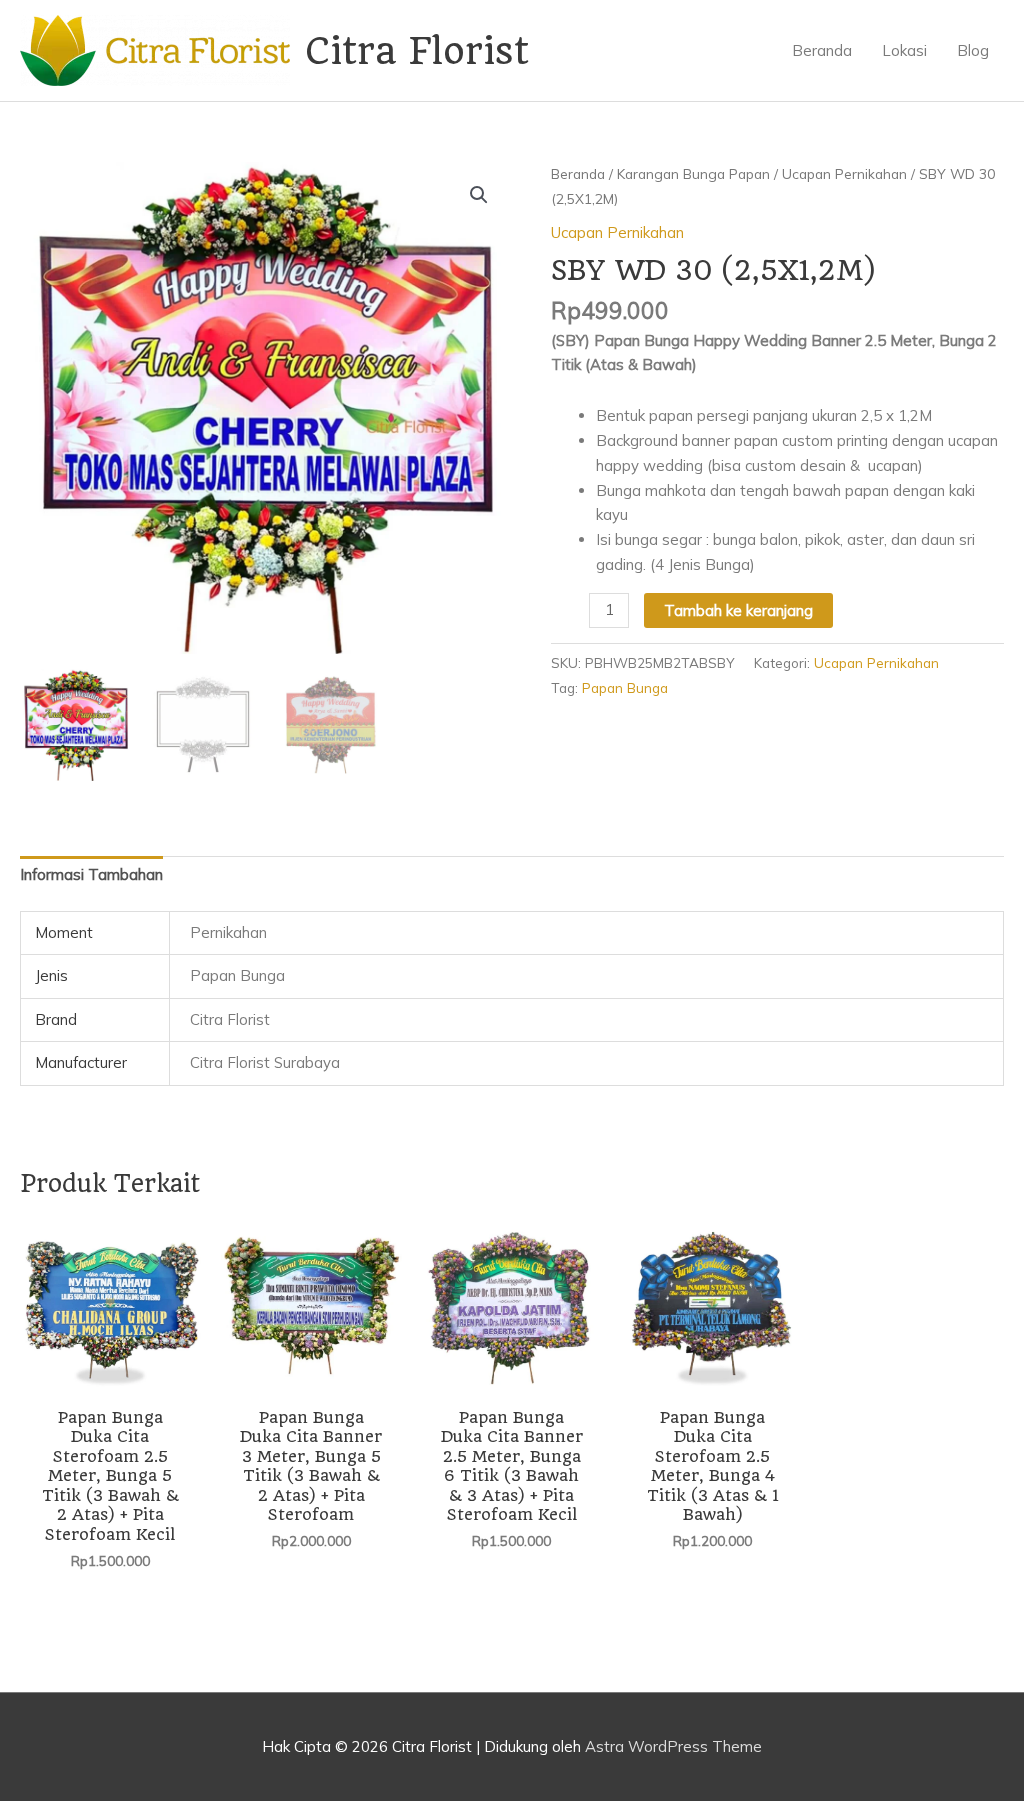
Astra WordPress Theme (673, 1746)
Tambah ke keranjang (738, 610)
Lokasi (904, 50)
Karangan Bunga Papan (693, 173)
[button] (479, 195)
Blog (973, 50)
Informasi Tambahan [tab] (91, 874)
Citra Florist (417, 51)
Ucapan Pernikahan (844, 173)
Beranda (822, 50)
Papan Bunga (625, 687)
